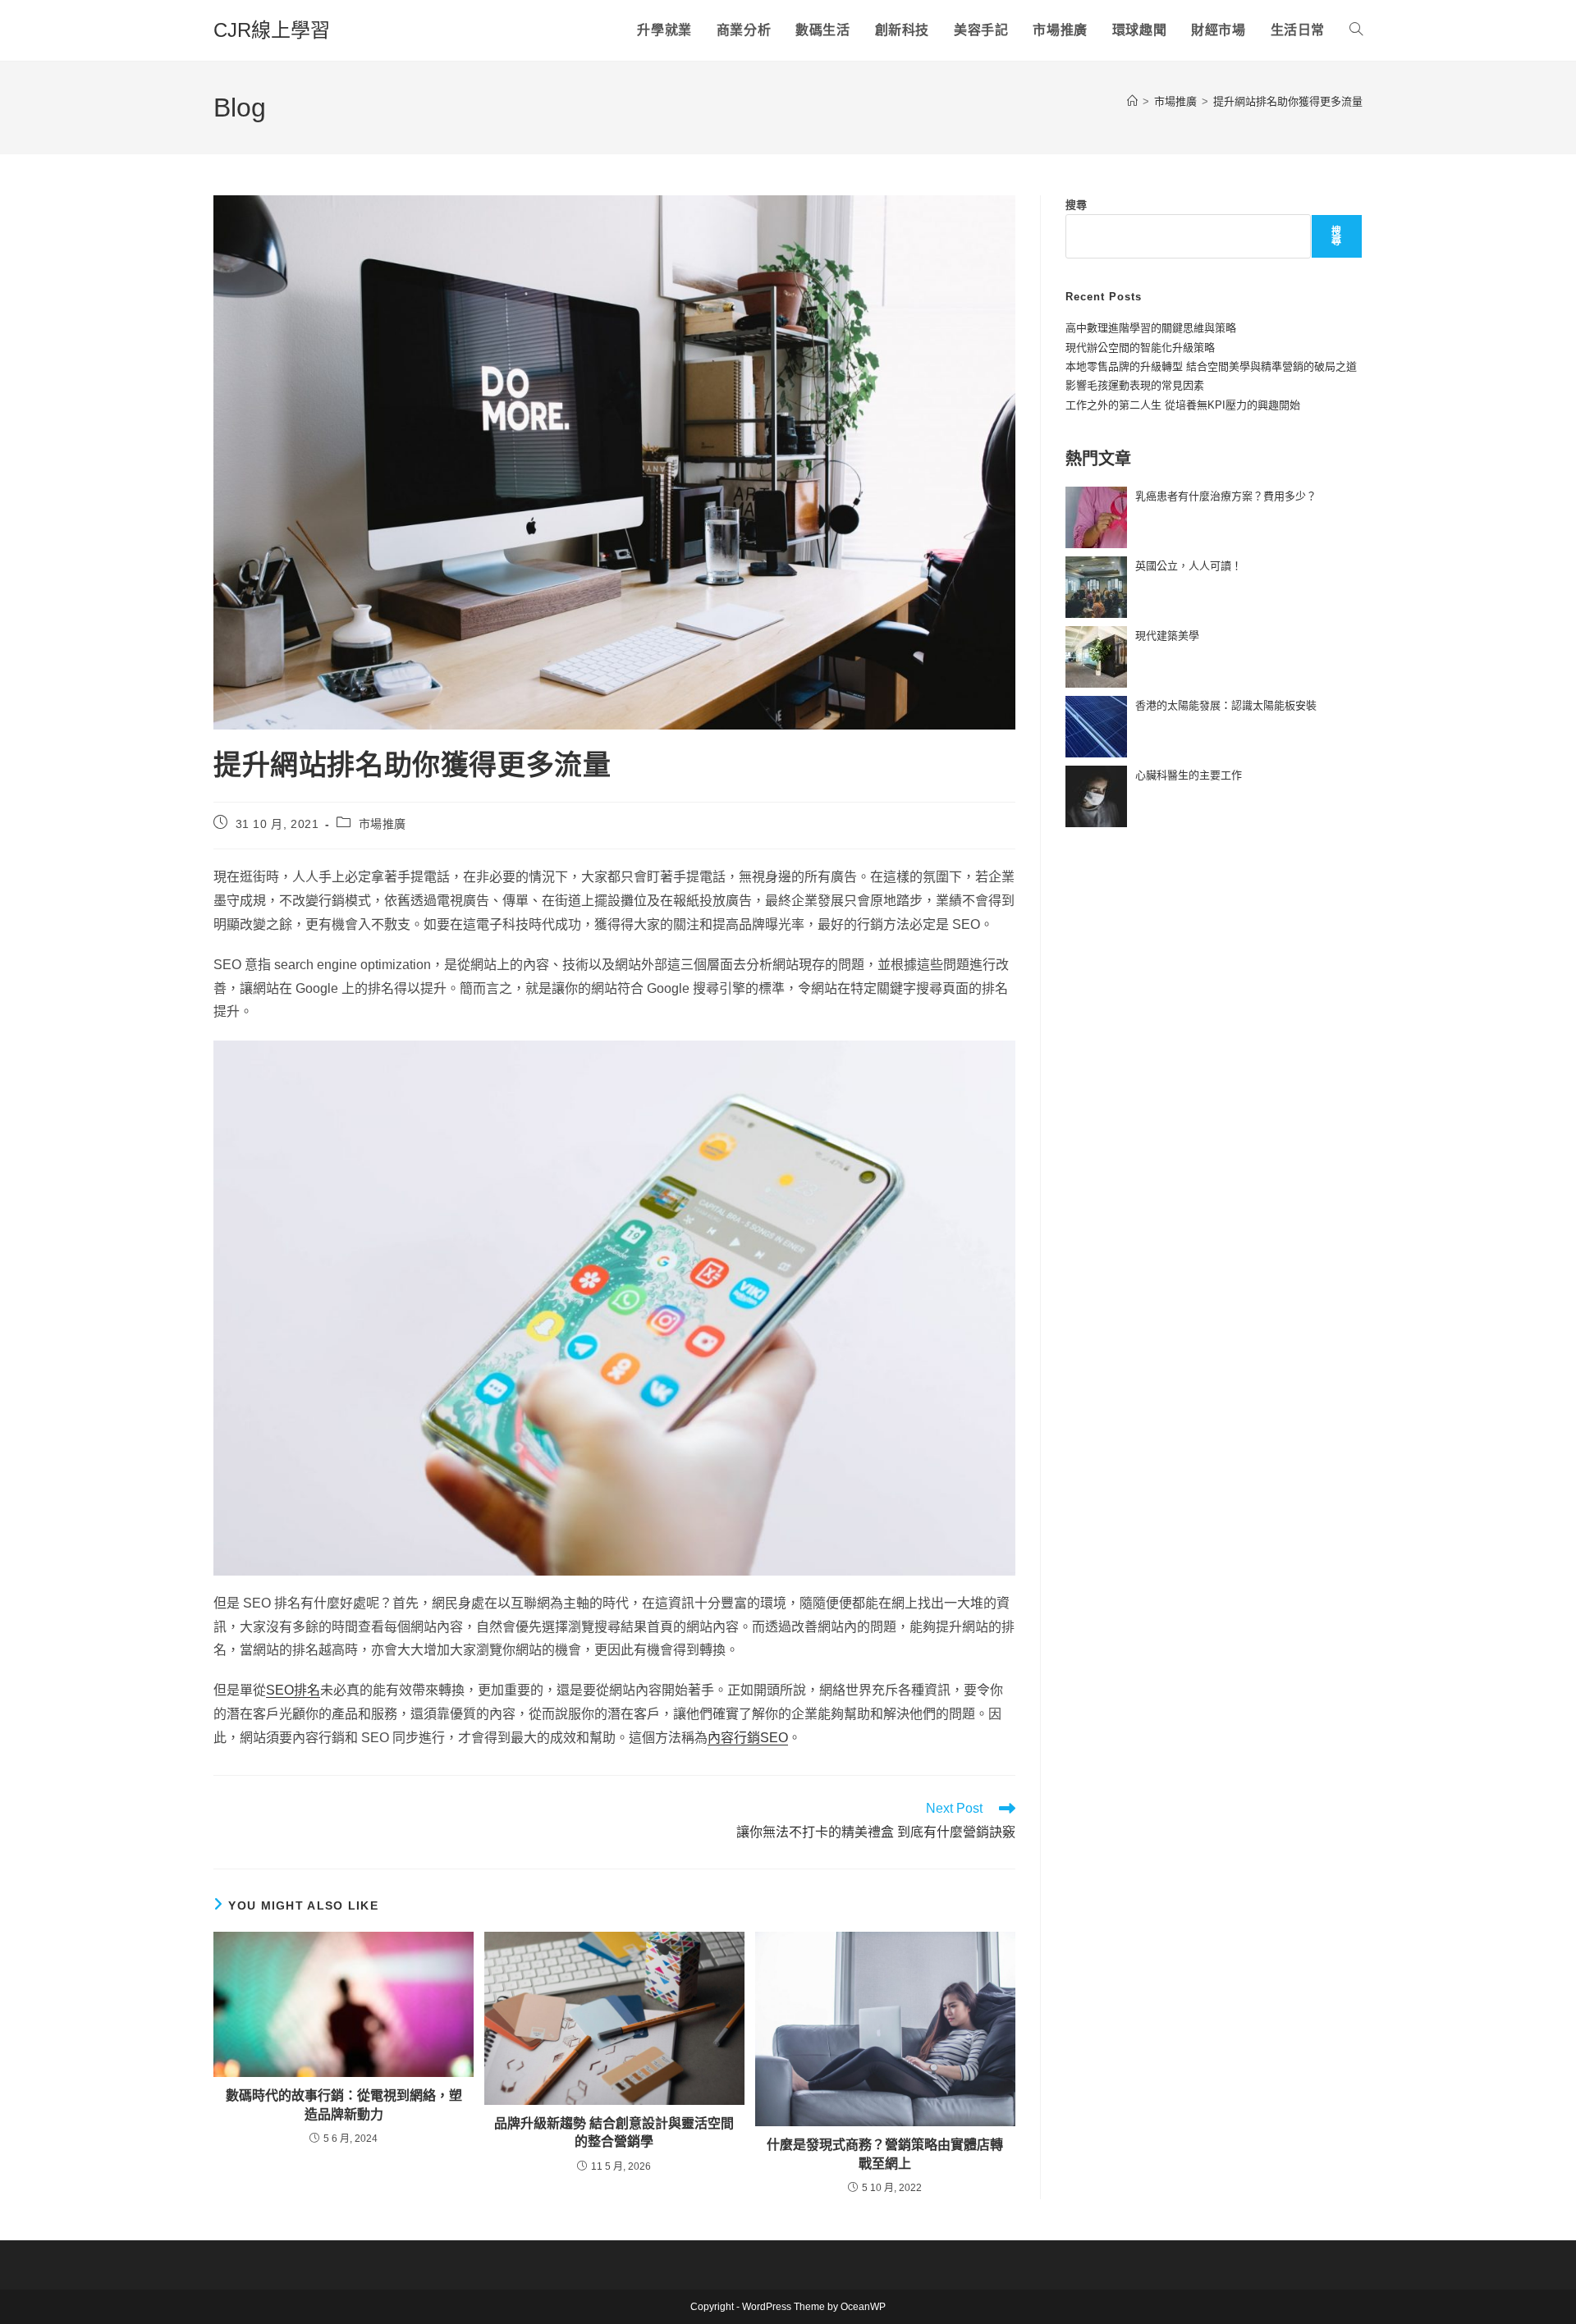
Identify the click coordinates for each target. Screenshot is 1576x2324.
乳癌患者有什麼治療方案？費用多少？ (1226, 496)
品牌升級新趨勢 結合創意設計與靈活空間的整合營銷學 (614, 2132)
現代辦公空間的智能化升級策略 (1140, 348)
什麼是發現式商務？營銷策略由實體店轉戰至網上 (885, 2154)
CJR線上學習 (272, 30)
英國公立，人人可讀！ (1189, 566)
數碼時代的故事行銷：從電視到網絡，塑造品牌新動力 (344, 2104)
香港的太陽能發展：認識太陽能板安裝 (1226, 705)
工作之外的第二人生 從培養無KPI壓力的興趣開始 (1183, 405)
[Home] (1132, 101)
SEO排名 (293, 1690)
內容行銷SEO (748, 1738)
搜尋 (1076, 205)
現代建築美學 (1167, 636)
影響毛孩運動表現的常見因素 (1135, 385)
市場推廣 (383, 824)
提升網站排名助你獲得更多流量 (1288, 101)
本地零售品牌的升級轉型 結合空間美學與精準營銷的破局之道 (1211, 366)
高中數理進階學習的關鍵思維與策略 (1151, 328)
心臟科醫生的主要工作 (1189, 775)
